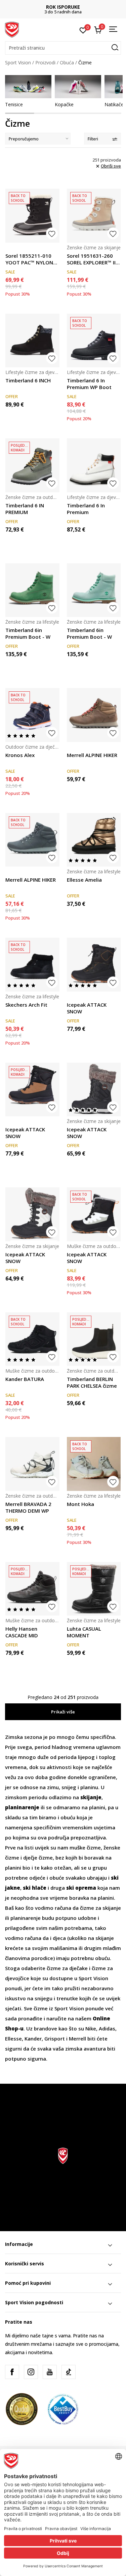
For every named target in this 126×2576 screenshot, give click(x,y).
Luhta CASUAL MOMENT (84, 1632)
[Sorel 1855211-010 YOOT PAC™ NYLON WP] (32, 216)
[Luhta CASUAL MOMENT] (94, 1589)
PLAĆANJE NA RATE (63, 7)
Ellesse (13, 2038)
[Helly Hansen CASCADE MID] (32, 1589)
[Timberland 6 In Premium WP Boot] (94, 341)
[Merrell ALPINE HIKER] (94, 715)
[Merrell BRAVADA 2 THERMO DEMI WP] (32, 1464)
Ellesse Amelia (84, 880)
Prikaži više (63, 1712)
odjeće (37, 1878)
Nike (91, 2028)
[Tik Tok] (69, 2372)
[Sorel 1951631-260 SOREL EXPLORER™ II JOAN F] (94, 216)
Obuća (67, 62)
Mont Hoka (80, 1504)
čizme (87, 1908)
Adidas (107, 2028)
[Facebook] (12, 2372)
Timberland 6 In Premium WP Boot (89, 384)
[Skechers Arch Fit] (32, 965)
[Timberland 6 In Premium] (94, 465)
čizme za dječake (67, 1968)
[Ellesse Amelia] (94, 840)
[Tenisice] (28, 87)
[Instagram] (31, 2372)
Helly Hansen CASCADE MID (22, 1632)
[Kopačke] (78, 87)
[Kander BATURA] (32, 1339)
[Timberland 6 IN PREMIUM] (32, 465)
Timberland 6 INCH (28, 380)
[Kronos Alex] (32, 715)
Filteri (93, 139)
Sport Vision (18, 62)
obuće (57, 1878)
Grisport (55, 2038)
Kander (33, 2038)
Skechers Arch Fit (26, 1005)
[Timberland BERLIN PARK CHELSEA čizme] (94, 1339)
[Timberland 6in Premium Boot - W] (32, 590)
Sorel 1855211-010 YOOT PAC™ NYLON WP (29, 259)
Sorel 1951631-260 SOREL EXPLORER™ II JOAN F (91, 259)
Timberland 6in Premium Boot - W (28, 633)
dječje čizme (38, 1858)
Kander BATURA (25, 1379)
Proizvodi (45, 62)
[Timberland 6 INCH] (32, 341)
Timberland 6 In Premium (86, 509)
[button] (63, 48)
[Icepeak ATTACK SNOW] (94, 965)
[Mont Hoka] (94, 1464)
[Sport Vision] (12, 29)
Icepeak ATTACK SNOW (87, 1008)
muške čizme (85, 1847)
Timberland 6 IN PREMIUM (25, 509)
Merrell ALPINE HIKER (92, 755)
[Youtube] (50, 2372)
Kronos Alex (20, 755)
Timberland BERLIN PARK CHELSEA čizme (92, 1382)
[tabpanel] (28, 91)
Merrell (77, 2038)
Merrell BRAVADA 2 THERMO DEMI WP (28, 1507)
